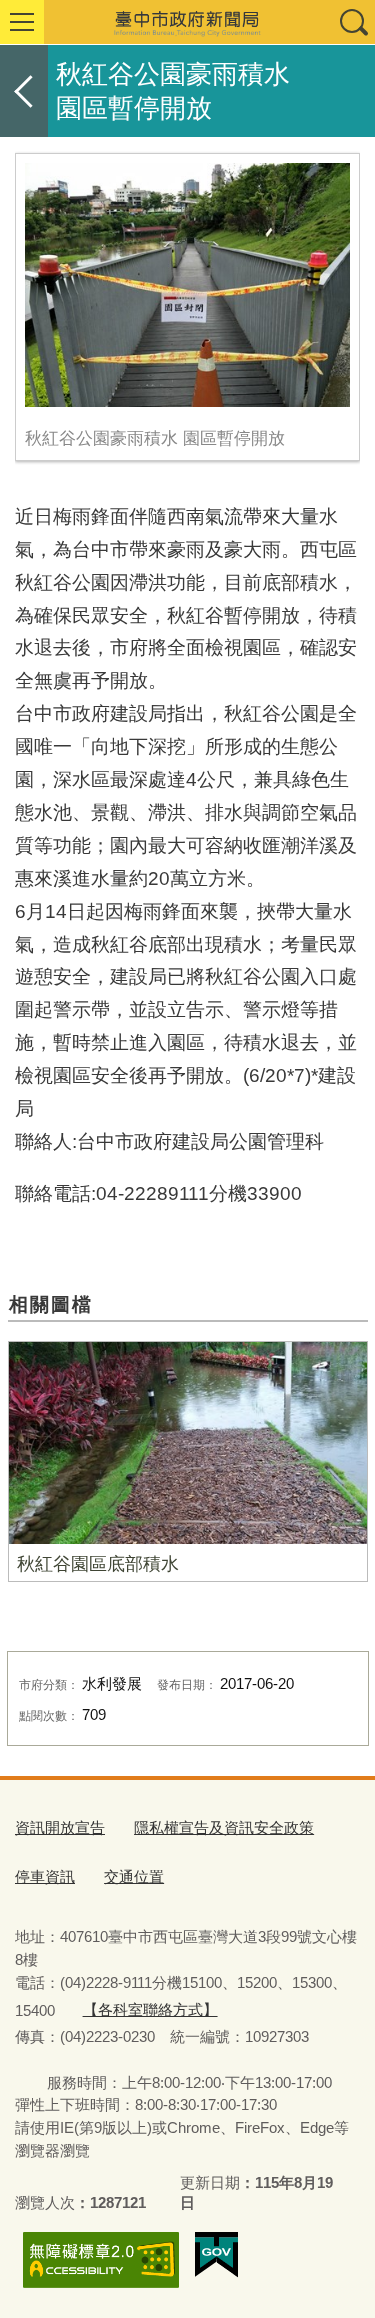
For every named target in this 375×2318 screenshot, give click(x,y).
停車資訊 (45, 1876)
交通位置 (134, 1876)
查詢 (353, 22)
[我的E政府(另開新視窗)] (216, 2255)
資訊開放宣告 (60, 1827)
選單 (22, 22)
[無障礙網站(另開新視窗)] (101, 2259)
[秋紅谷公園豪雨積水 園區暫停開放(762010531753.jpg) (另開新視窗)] (187, 285)
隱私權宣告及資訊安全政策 (224, 1827)
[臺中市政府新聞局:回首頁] (187, 22)
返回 (24, 91)
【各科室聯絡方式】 (150, 2009)
